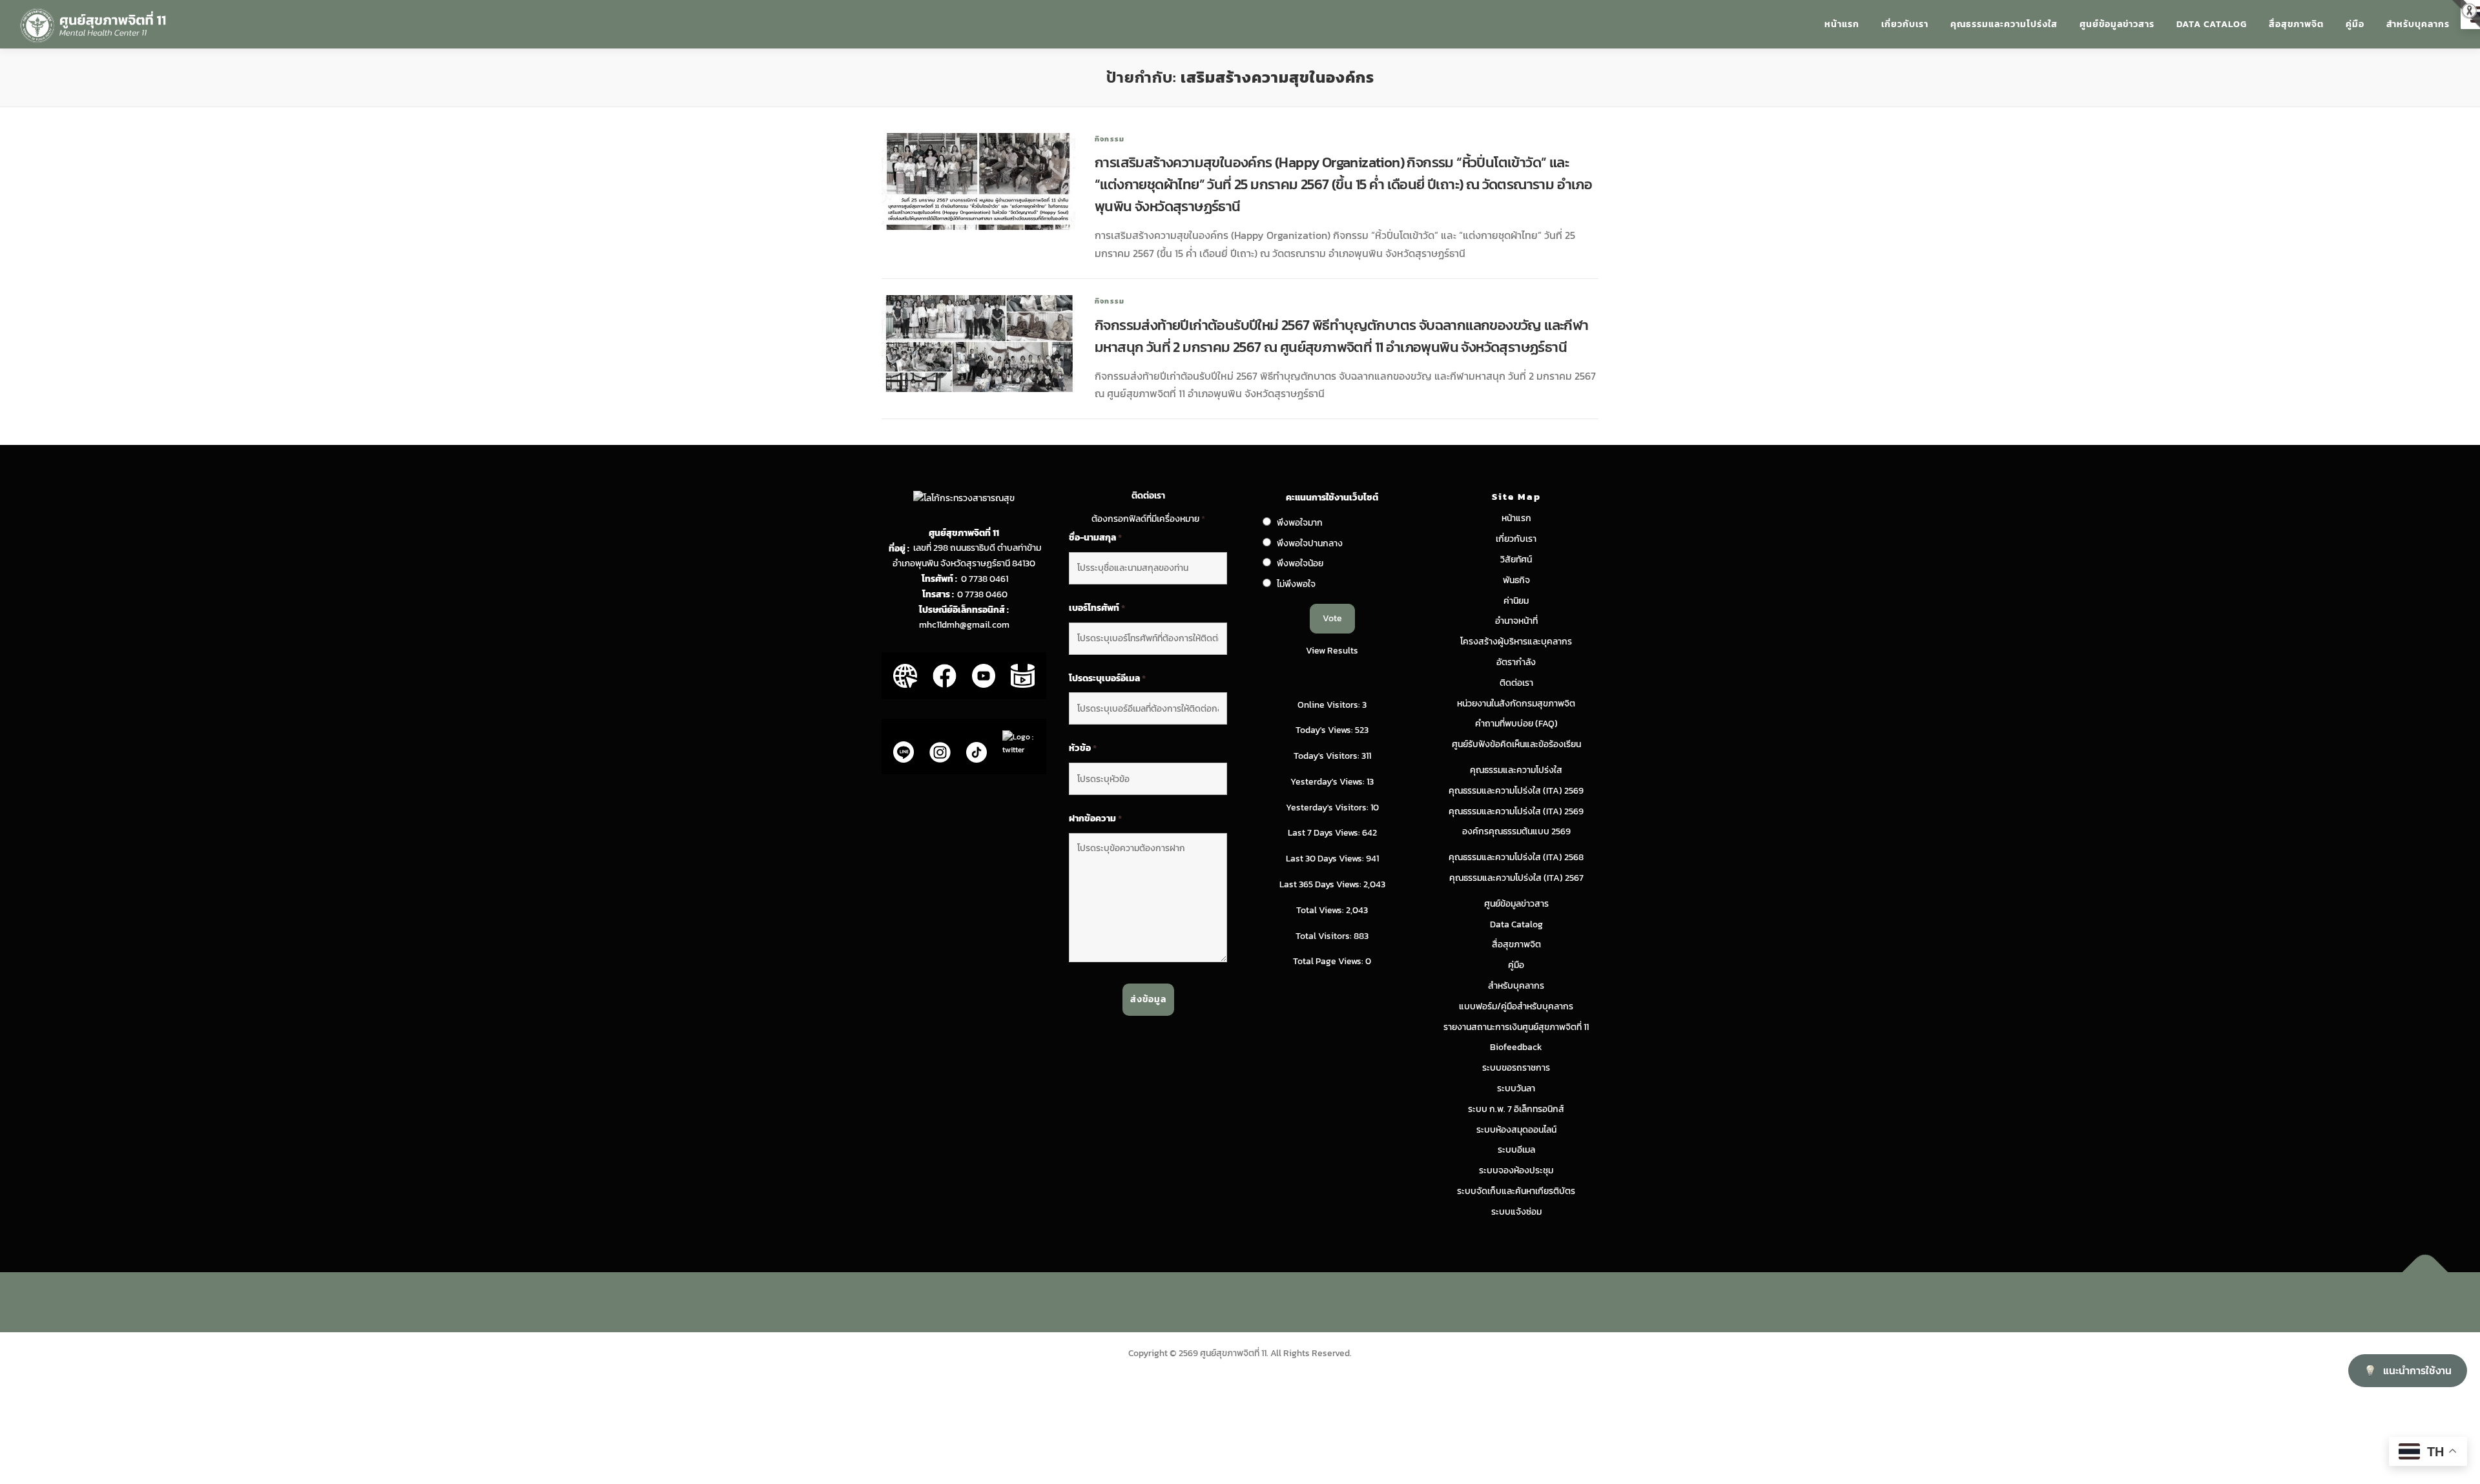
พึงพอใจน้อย (1300, 563)
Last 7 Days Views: (1325, 833)
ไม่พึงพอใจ (1296, 584)
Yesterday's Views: (1328, 782)
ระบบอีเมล (1516, 1150)
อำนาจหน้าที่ (1516, 621)
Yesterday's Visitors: (1328, 808)
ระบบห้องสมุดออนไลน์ (1516, 1130)
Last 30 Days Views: (1326, 859)
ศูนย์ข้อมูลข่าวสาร (2117, 24)
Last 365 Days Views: (1321, 884)
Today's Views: (1325, 730)
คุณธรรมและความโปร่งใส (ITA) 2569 (1516, 791)
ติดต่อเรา (1516, 683)
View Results (1332, 651)
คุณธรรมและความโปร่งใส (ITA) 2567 (1516, 878)
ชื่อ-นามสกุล (1095, 538)
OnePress (1267, 1302)
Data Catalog (2212, 24)
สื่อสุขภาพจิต (2296, 24)
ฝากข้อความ (1095, 819)
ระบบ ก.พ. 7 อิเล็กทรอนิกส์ (1516, 1109)
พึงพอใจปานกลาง (1310, 543)
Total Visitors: (1325, 936)
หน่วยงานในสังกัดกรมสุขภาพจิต (1516, 704)
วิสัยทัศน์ (1516, 560)
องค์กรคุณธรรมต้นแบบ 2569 (1516, 831)
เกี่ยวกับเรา (1905, 24)
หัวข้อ (1083, 748)
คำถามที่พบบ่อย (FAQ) (1516, 724)
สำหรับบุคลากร (2418, 24)
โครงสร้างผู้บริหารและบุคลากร (1516, 642)
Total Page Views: (1329, 961)
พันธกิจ (1516, 580)
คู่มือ (2355, 24)
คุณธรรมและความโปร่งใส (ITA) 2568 (1516, 857)
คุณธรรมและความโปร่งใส (2004, 24)
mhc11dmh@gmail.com (964, 625)
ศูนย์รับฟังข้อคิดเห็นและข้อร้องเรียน (1516, 744)
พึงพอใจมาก (1300, 523)
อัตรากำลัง (1516, 662)
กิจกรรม (1110, 139)
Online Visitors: (1330, 705)
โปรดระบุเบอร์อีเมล (1107, 679)
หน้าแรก (1842, 24)
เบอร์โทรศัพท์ (1097, 608)
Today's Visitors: (1328, 756)
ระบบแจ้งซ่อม (1516, 1212)
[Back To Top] (2425, 1272)
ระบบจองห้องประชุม (1516, 1170)
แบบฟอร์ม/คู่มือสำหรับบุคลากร (1516, 1006)
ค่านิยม (1516, 601)
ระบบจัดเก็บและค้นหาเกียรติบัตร (1516, 1191)
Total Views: (1321, 910)
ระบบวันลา (1516, 1088)
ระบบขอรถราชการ (1516, 1068)
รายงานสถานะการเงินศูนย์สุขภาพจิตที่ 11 (1516, 1027)
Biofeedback (1516, 1047)
